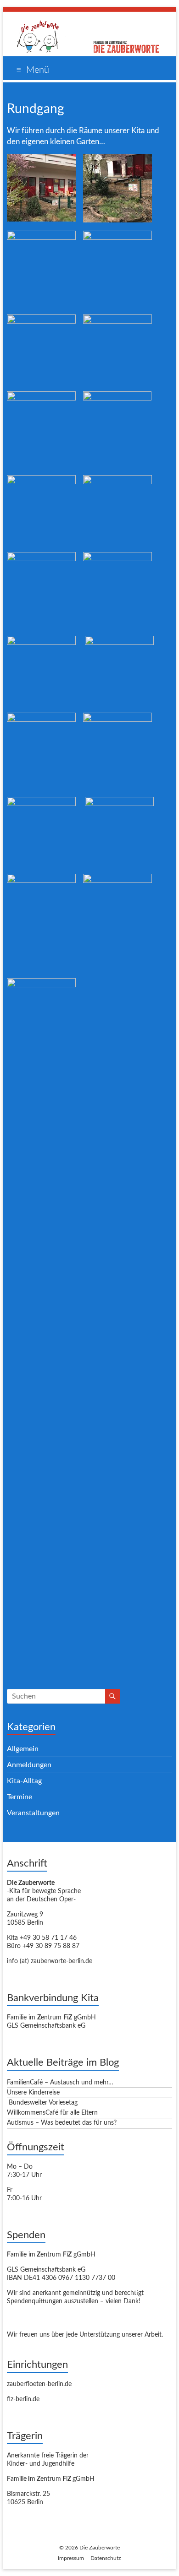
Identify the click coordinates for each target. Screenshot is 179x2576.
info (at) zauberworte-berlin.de (50, 1961)
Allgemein (23, 1749)
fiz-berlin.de (23, 2399)
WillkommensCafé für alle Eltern (52, 2113)
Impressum (71, 2558)
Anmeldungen (29, 1765)
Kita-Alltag (24, 1781)
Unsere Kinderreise (33, 2093)
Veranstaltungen (33, 1813)
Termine (20, 1797)
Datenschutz (106, 2558)
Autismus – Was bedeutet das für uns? (62, 2123)
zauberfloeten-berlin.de (39, 2384)
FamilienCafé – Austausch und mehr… (60, 2083)
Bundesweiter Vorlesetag (42, 2103)
